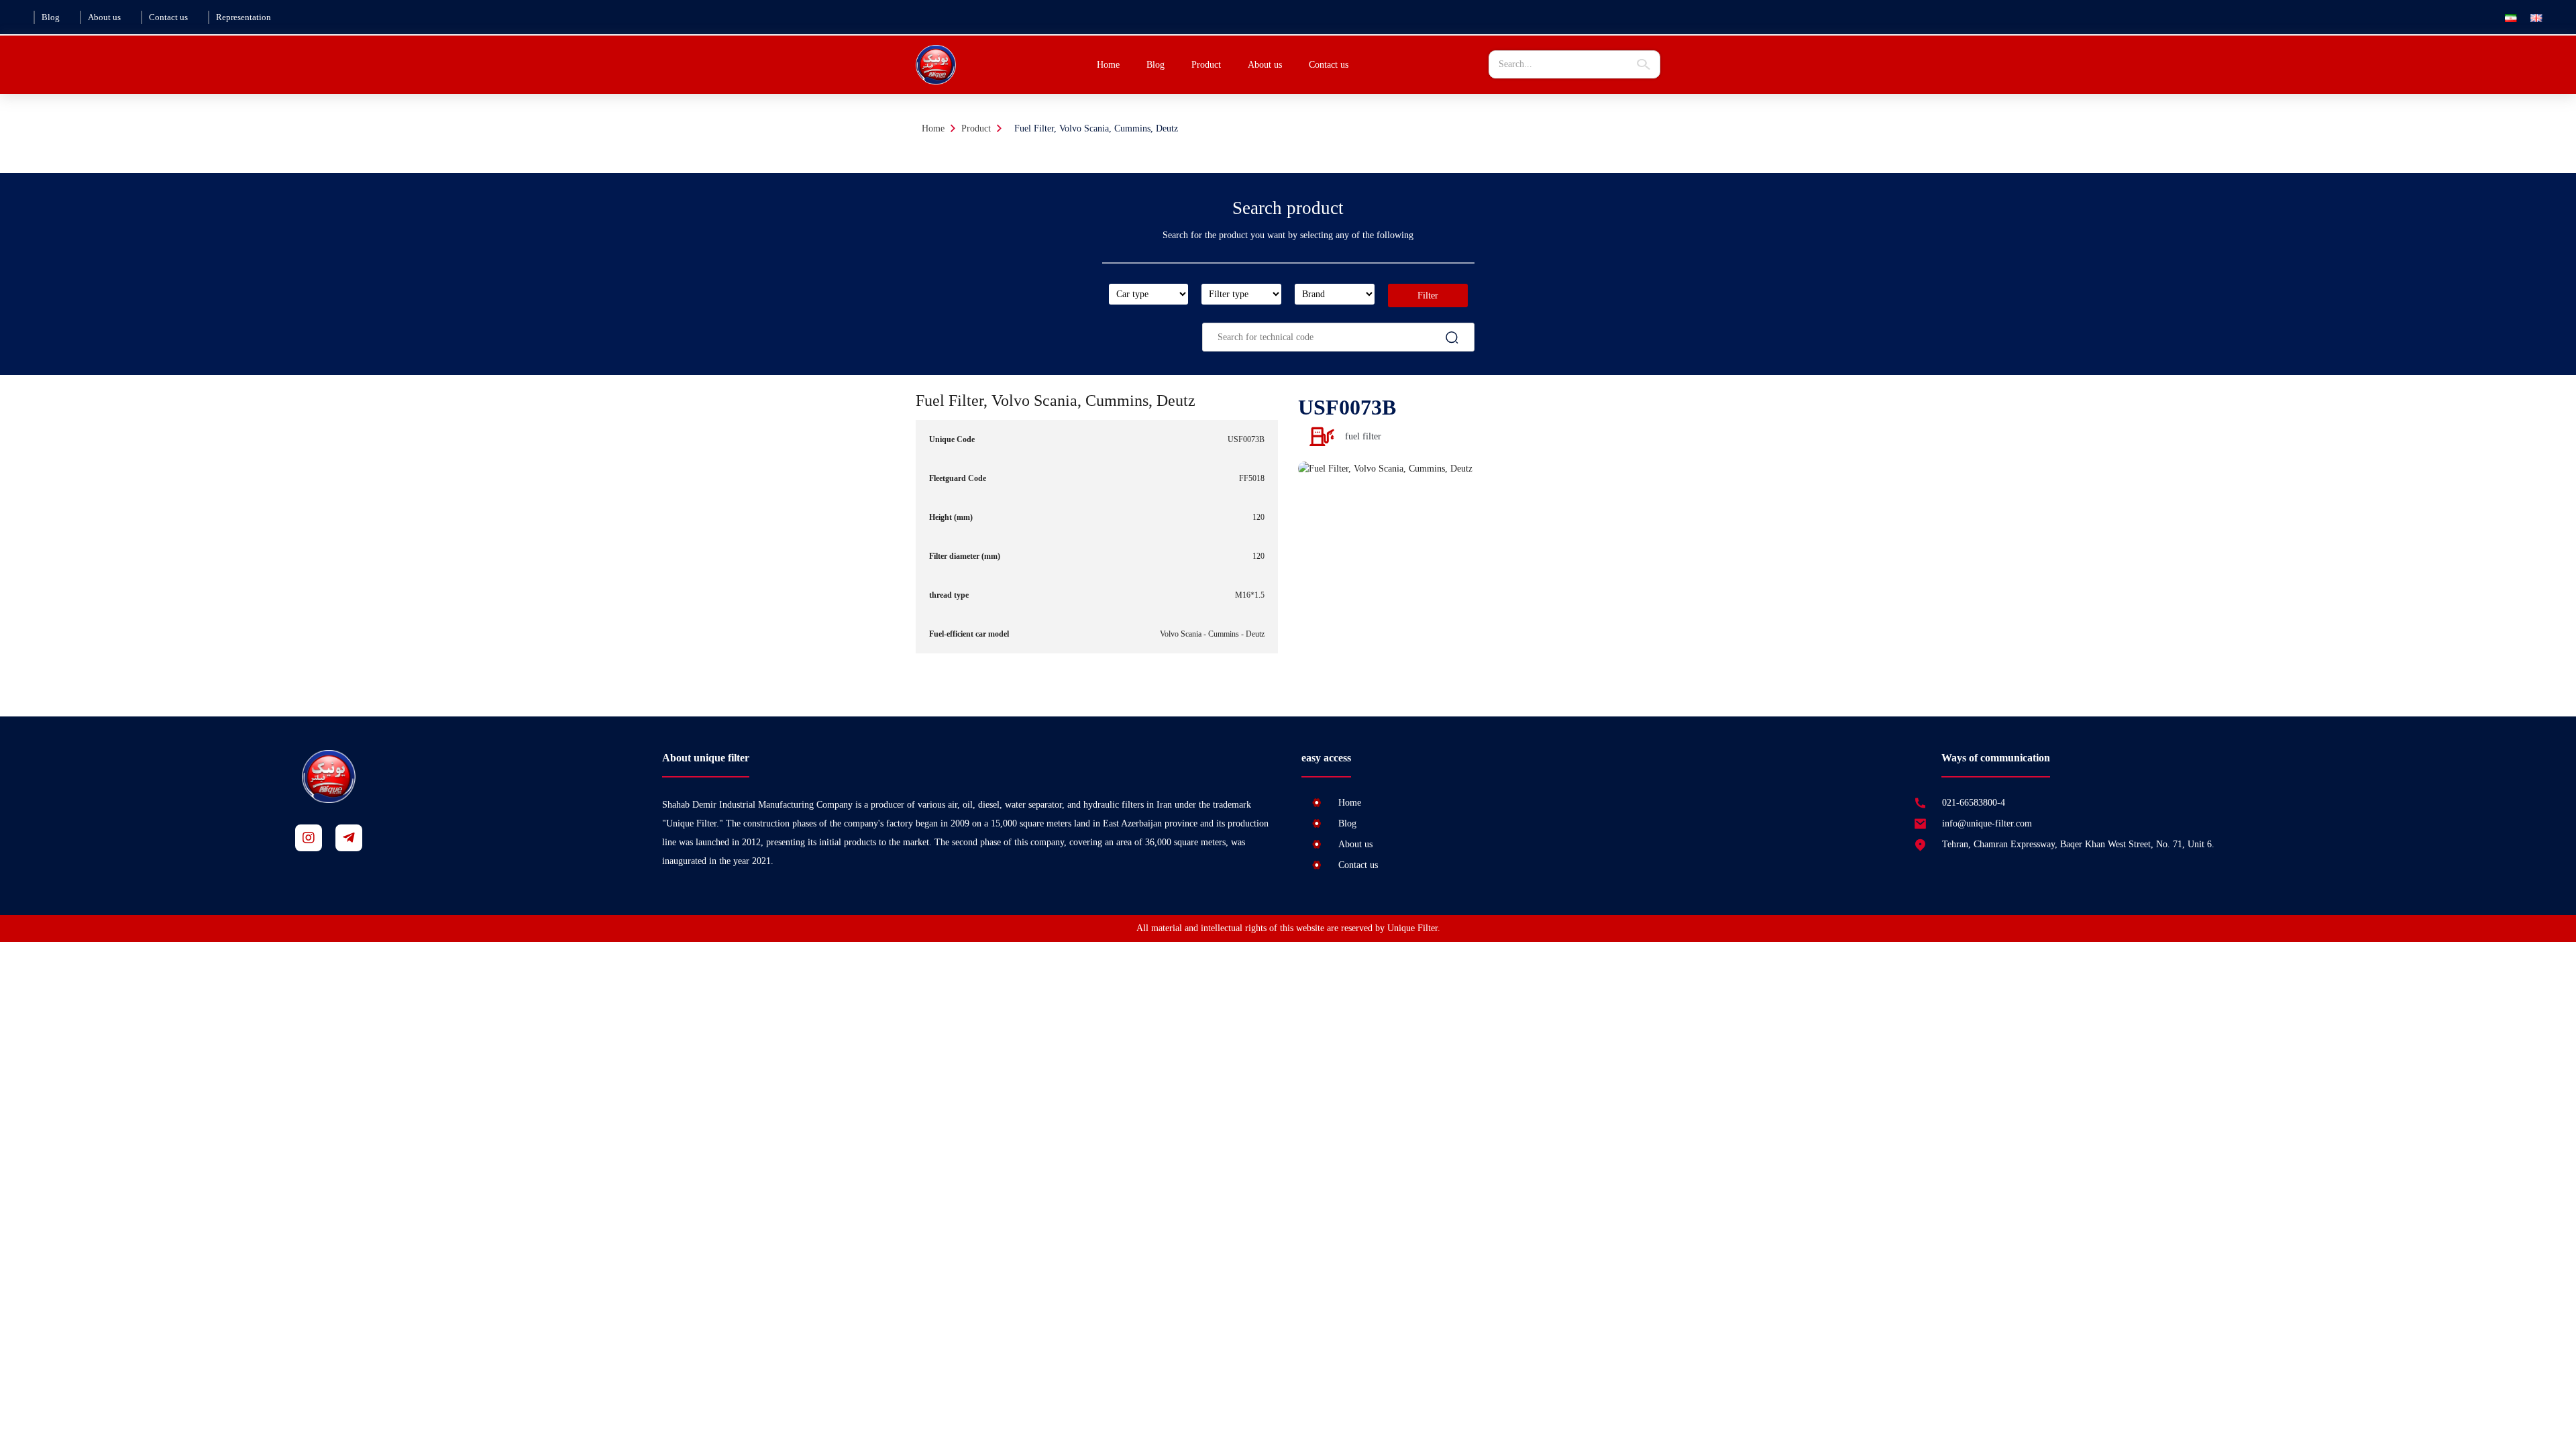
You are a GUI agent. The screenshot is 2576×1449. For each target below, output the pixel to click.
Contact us (168, 17)
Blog (51, 17)
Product (976, 128)
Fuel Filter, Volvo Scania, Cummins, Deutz (1096, 128)
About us (104, 17)
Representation (244, 17)
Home (1108, 65)
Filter (1428, 296)
